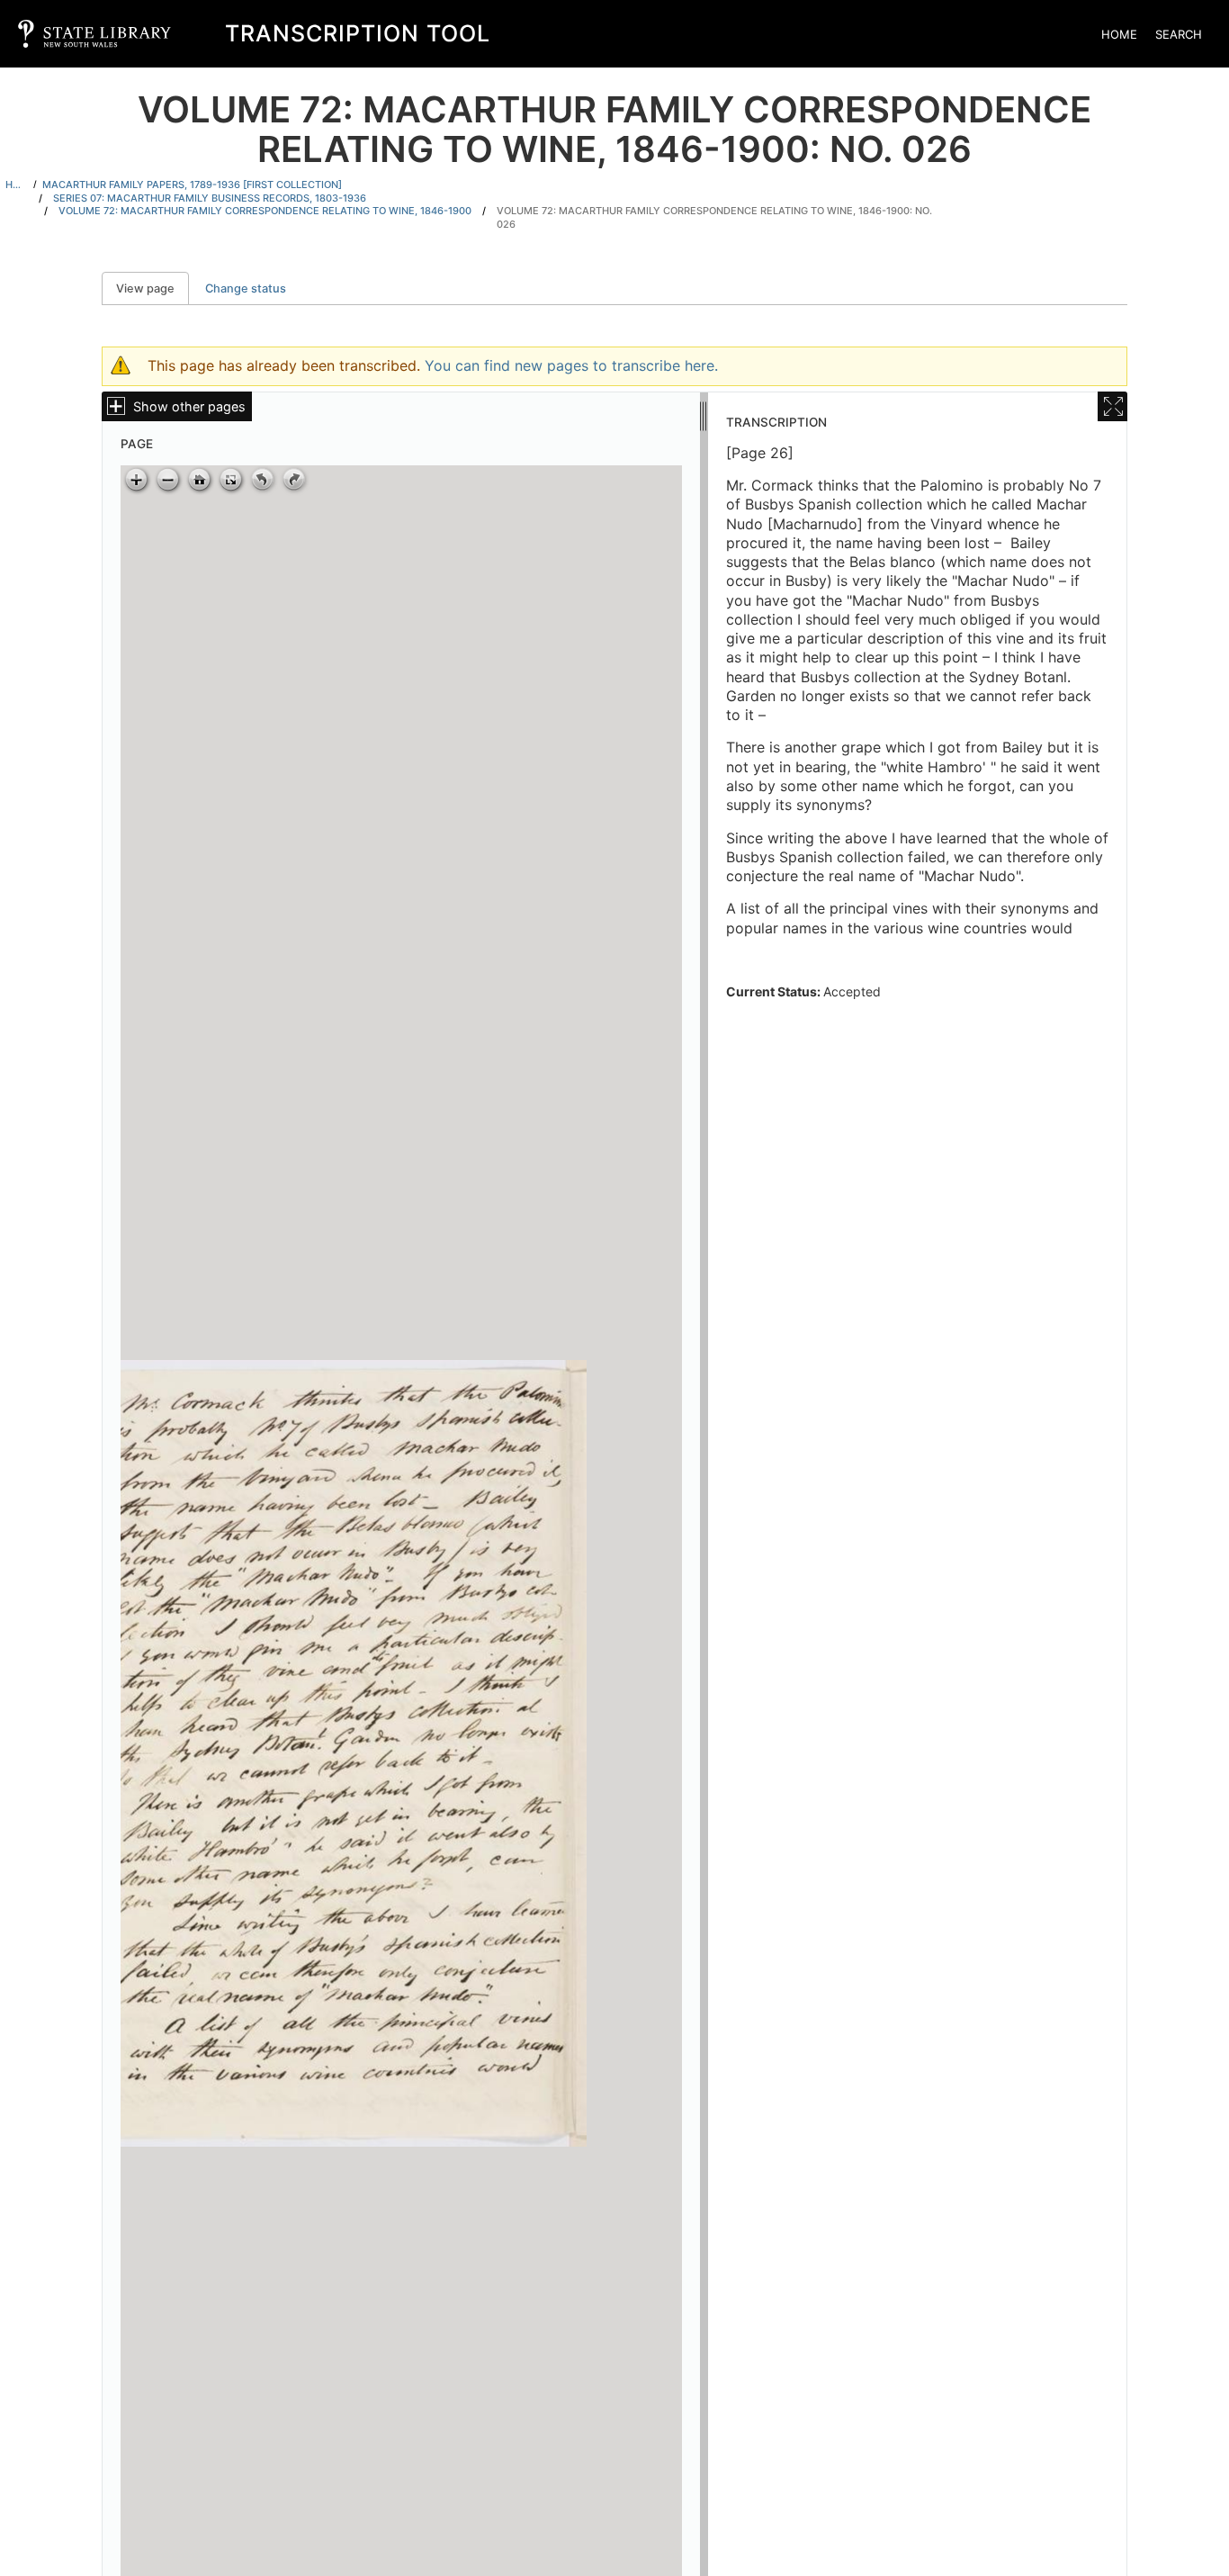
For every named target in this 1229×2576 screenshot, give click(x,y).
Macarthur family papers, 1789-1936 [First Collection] (192, 185)
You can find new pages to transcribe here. (571, 365)
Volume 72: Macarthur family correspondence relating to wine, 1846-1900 (265, 211)
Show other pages (189, 406)
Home (1119, 34)
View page (153, 288)
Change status (246, 288)
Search (1179, 34)
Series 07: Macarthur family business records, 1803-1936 (210, 198)
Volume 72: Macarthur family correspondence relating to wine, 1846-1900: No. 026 (714, 217)
